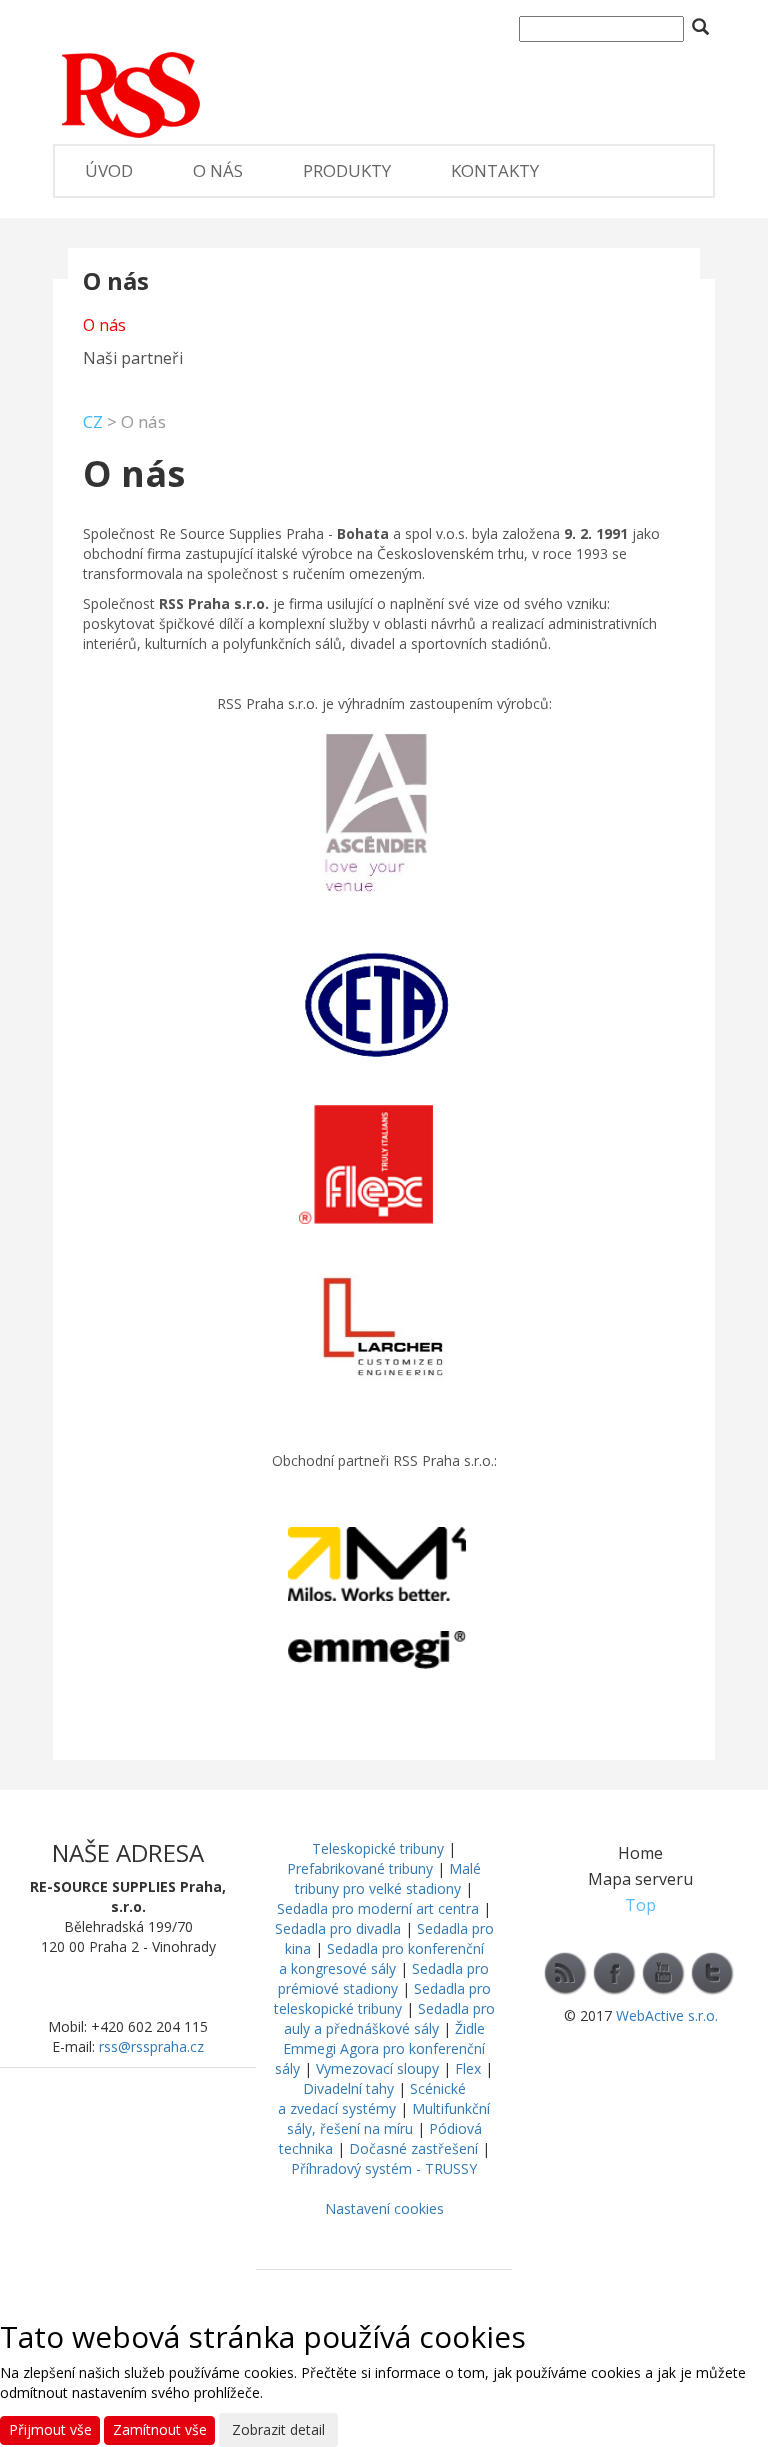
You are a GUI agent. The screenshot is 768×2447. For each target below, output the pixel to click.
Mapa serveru (640, 1879)
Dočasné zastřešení (413, 2148)
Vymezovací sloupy (377, 2068)
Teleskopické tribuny (378, 1848)
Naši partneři (133, 358)
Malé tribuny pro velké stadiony (388, 1878)
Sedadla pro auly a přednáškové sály (389, 2018)
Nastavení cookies (384, 2208)
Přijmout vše (50, 2429)
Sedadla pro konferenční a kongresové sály (381, 1958)
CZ (93, 421)
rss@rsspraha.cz (151, 2046)
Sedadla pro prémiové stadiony (384, 1978)
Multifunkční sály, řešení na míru (389, 2118)
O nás (218, 170)
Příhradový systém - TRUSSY (384, 2168)
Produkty (347, 170)
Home (640, 1853)
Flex (468, 2068)
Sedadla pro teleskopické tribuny (382, 1998)
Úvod (109, 170)
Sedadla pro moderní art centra (378, 1908)
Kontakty (495, 170)
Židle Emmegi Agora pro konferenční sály (380, 2048)
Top (640, 1905)
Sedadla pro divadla (338, 1928)
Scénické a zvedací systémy (372, 2098)
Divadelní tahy (348, 2088)
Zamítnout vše (160, 2429)
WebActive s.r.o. (667, 2015)
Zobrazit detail (278, 2429)
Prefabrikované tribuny (360, 1868)
